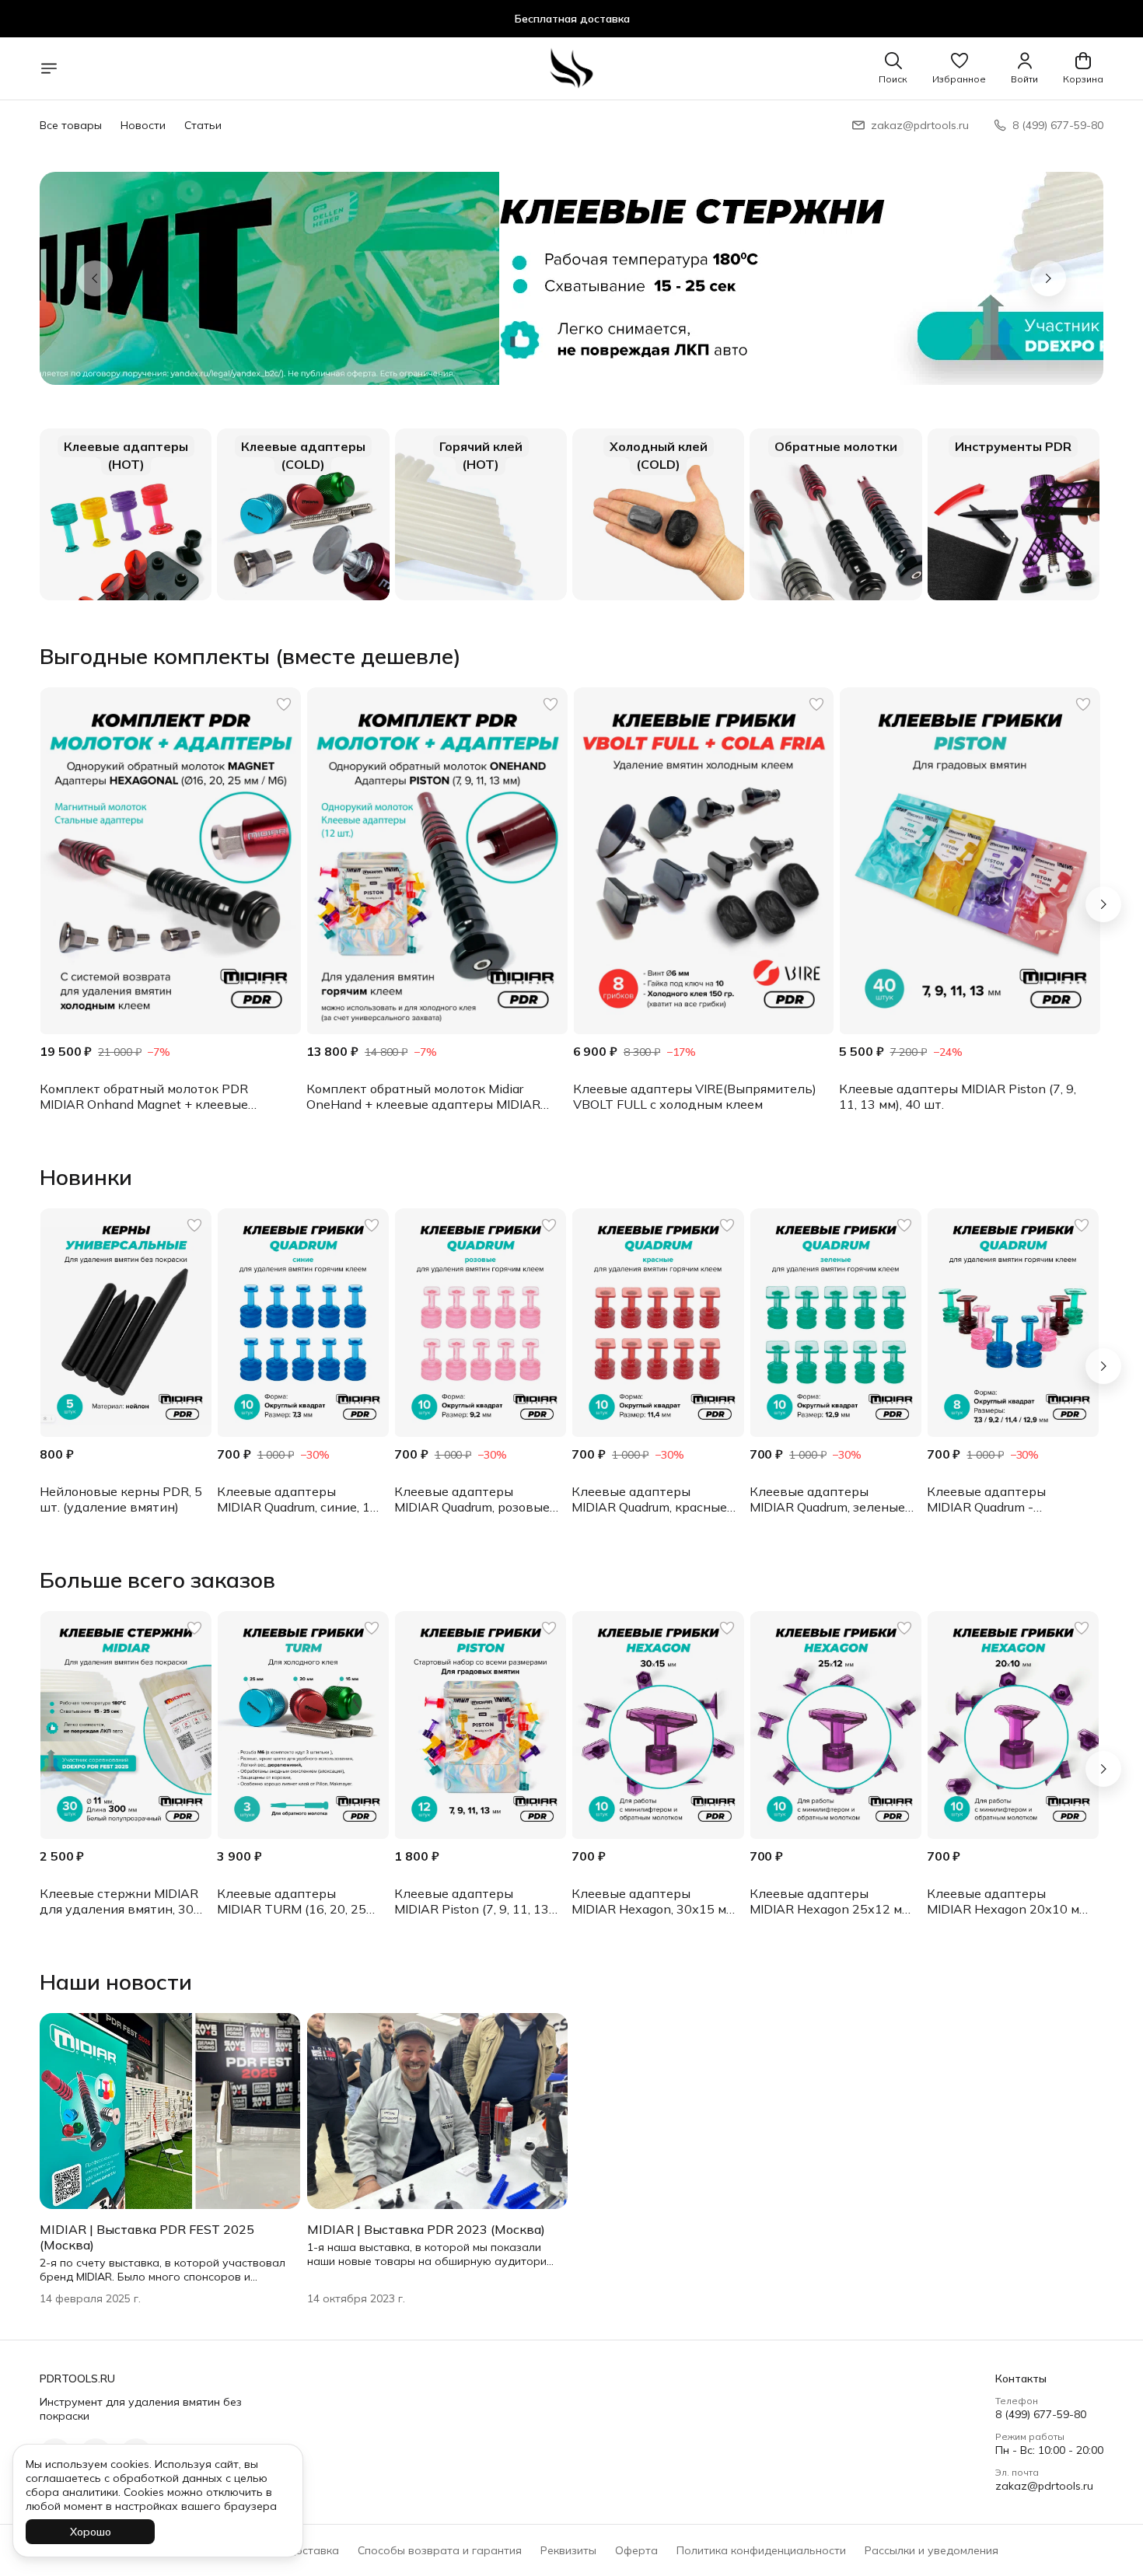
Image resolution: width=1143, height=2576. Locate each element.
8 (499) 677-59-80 (1041, 2414)
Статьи (203, 125)
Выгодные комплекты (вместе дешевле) (250, 656)
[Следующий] (1103, 904)
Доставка (313, 2550)
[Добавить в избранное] (284, 704)
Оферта (636, 2550)
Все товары (71, 125)
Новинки (86, 1177)
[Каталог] (49, 68)
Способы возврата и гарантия (440, 2550)
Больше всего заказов (157, 1580)
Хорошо (91, 2532)
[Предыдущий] (95, 278)
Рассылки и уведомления (932, 2550)
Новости (143, 125)
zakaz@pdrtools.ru (1044, 2486)
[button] (959, 68)
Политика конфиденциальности (761, 2550)
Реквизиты (568, 2550)
